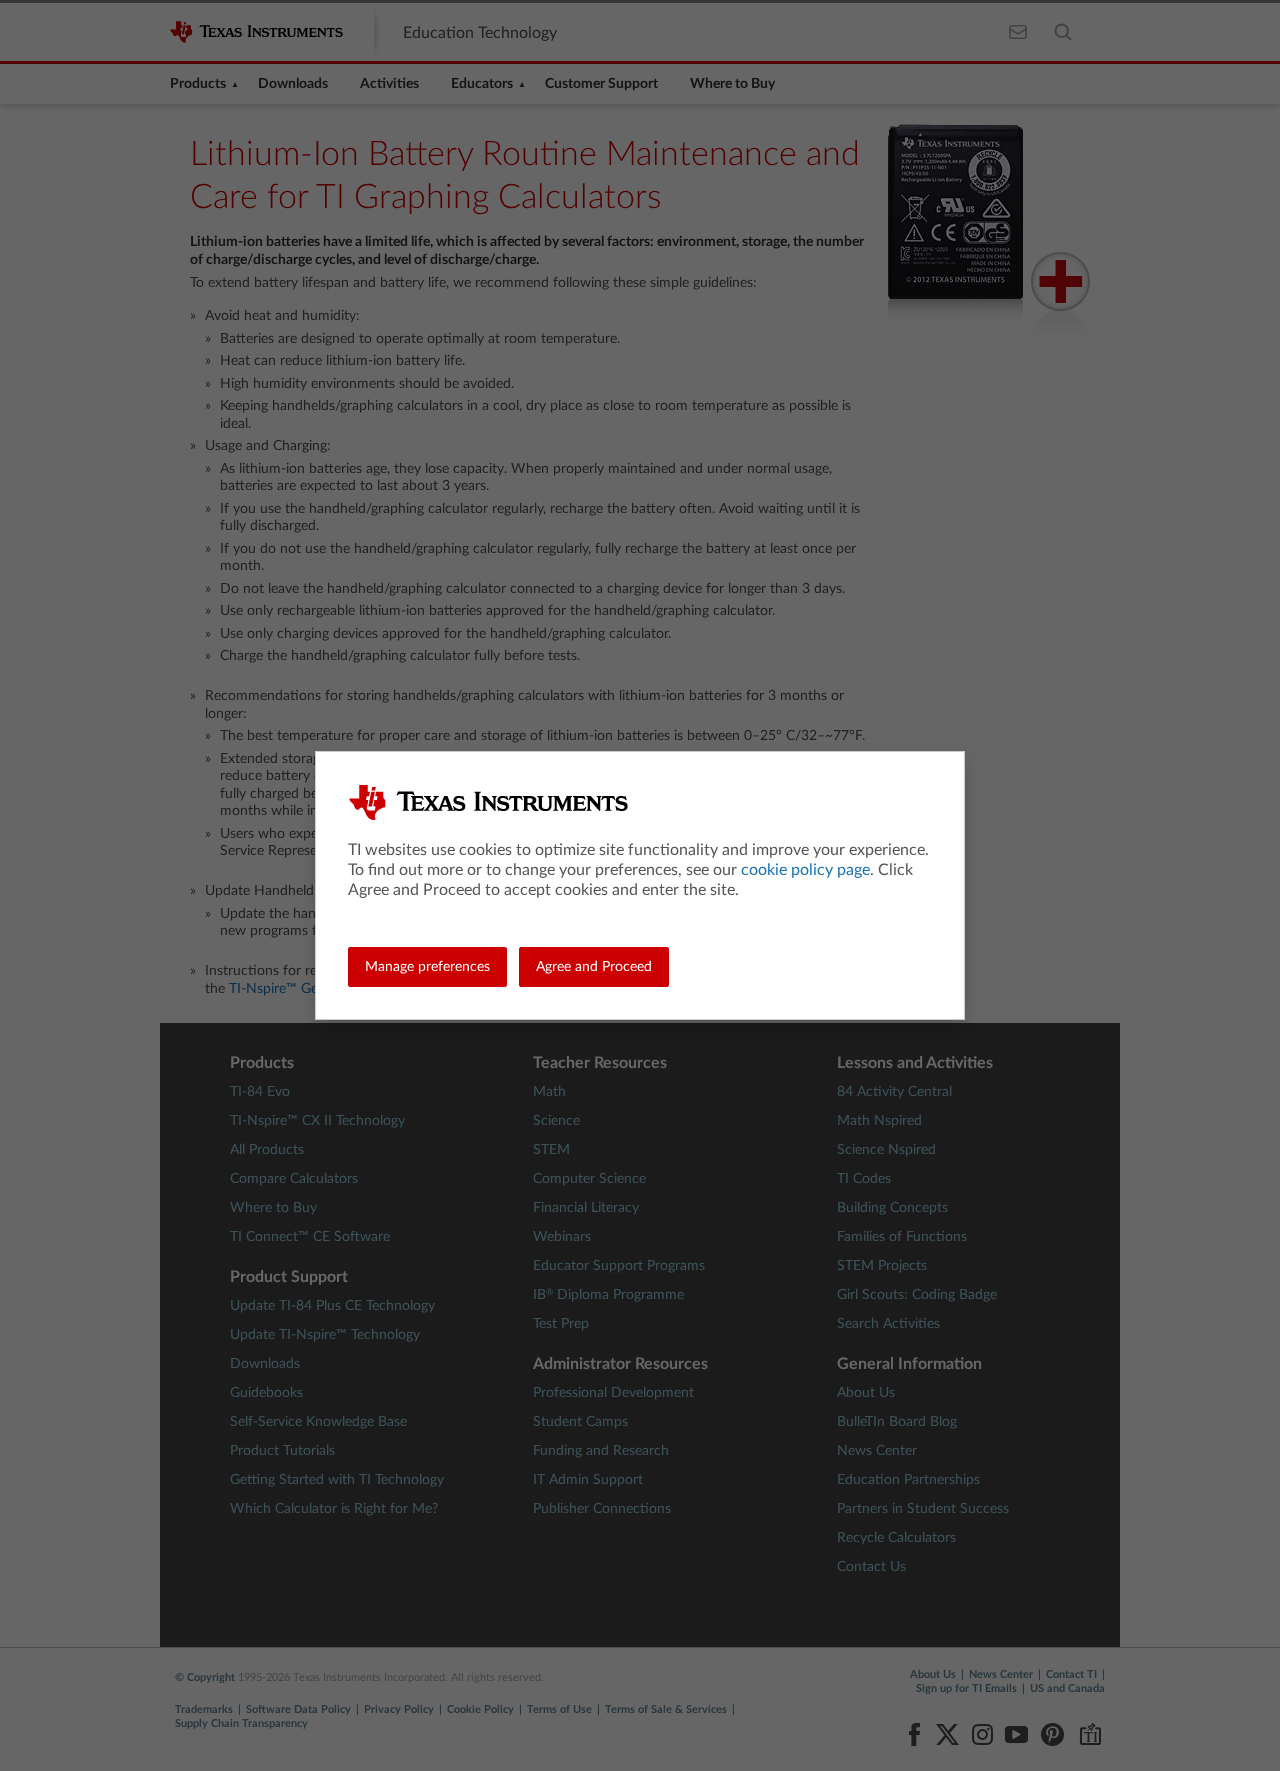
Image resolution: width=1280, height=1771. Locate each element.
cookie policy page (805, 870)
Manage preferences (427, 967)
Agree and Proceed (594, 967)
